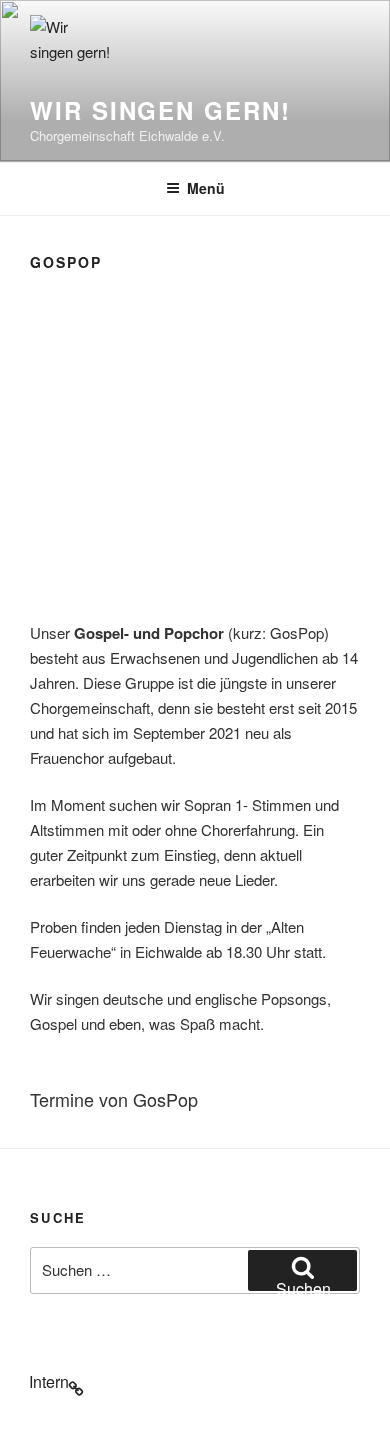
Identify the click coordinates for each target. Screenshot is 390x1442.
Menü (206, 188)
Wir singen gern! (160, 110)
